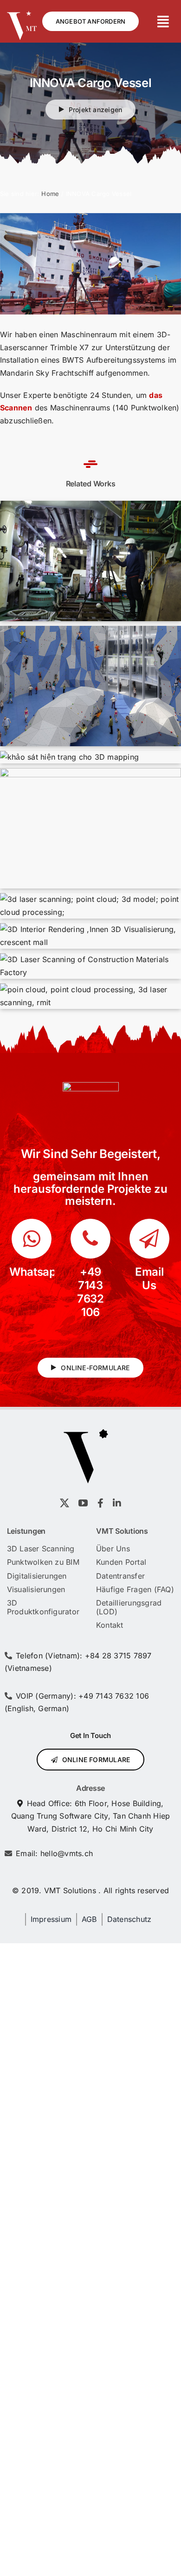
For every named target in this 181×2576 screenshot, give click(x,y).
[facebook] (100, 1503)
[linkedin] (117, 1503)
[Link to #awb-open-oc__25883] (163, 22)
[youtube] (83, 1503)
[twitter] (65, 1503)
